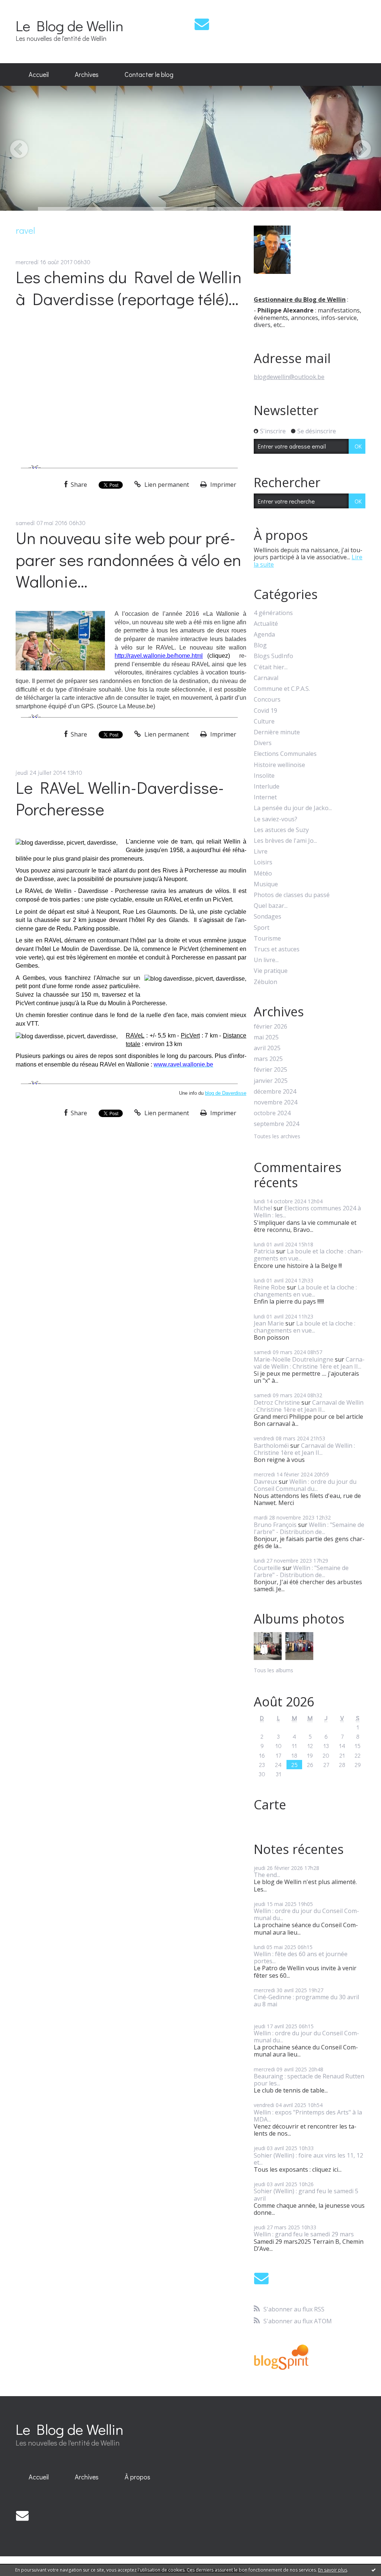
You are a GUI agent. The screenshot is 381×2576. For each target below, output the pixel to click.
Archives (87, 74)
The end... (267, 1875)
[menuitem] (39, 75)
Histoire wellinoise (279, 765)
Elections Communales (285, 754)
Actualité (266, 624)
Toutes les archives (277, 1137)
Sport (262, 928)
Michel (263, 1208)
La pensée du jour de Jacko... (293, 808)
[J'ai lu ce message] (374, 2570)
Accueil (39, 74)
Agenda (264, 635)
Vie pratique (271, 971)
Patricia (264, 1251)
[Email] (202, 24)
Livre (261, 852)
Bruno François (275, 1525)
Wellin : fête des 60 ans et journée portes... (301, 1957)
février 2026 (270, 1027)
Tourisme (267, 939)
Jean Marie (269, 1323)
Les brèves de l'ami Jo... (285, 841)
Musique (266, 884)
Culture (264, 721)
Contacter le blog (149, 74)
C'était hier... (271, 667)
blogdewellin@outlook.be (289, 377)
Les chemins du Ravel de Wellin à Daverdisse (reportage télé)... (129, 288)
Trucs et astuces (277, 949)
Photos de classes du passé (292, 895)
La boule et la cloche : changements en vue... (308, 1255)
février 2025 (270, 1070)
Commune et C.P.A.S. (282, 689)
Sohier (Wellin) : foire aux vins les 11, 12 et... (308, 2159)
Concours (267, 700)
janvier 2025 (271, 1081)
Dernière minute (277, 732)
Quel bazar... (271, 906)
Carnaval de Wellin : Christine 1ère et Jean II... (309, 1363)
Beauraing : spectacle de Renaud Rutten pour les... (309, 2080)
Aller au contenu (27, 7)
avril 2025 (267, 1048)
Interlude (267, 787)
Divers (263, 743)
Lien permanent (166, 485)
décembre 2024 (275, 1092)
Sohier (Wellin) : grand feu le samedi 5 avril (306, 2195)
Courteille (267, 1568)
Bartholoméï (271, 1446)
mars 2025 (268, 1059)
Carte (270, 1805)
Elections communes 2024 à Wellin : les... (307, 1212)
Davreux (265, 1482)
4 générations (273, 613)
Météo (263, 873)
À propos (137, 2477)
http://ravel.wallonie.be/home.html (159, 656)
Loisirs (263, 862)
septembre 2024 (276, 1124)
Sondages (268, 917)
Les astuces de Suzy (281, 830)
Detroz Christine (277, 1402)
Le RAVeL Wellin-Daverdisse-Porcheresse (120, 798)
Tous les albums (273, 1670)
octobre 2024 (272, 1113)
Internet (265, 797)
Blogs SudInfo (273, 656)
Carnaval (266, 678)
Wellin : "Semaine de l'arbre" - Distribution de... (309, 1528)
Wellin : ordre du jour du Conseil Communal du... (305, 1485)
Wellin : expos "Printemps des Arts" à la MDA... (308, 2116)
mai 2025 (266, 1037)
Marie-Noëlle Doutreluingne (294, 1359)
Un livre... (266, 960)
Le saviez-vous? (276, 819)
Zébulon (265, 982)
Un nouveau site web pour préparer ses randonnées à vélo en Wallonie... (128, 559)
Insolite (264, 776)
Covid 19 (265, 711)
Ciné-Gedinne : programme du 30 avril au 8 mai (306, 2001)
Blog (260, 645)
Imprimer (222, 485)
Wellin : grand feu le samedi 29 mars (304, 2234)
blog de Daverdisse (226, 1093)
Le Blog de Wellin (70, 25)
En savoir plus (333, 2570)
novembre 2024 (276, 1102)
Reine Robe (270, 1287)
